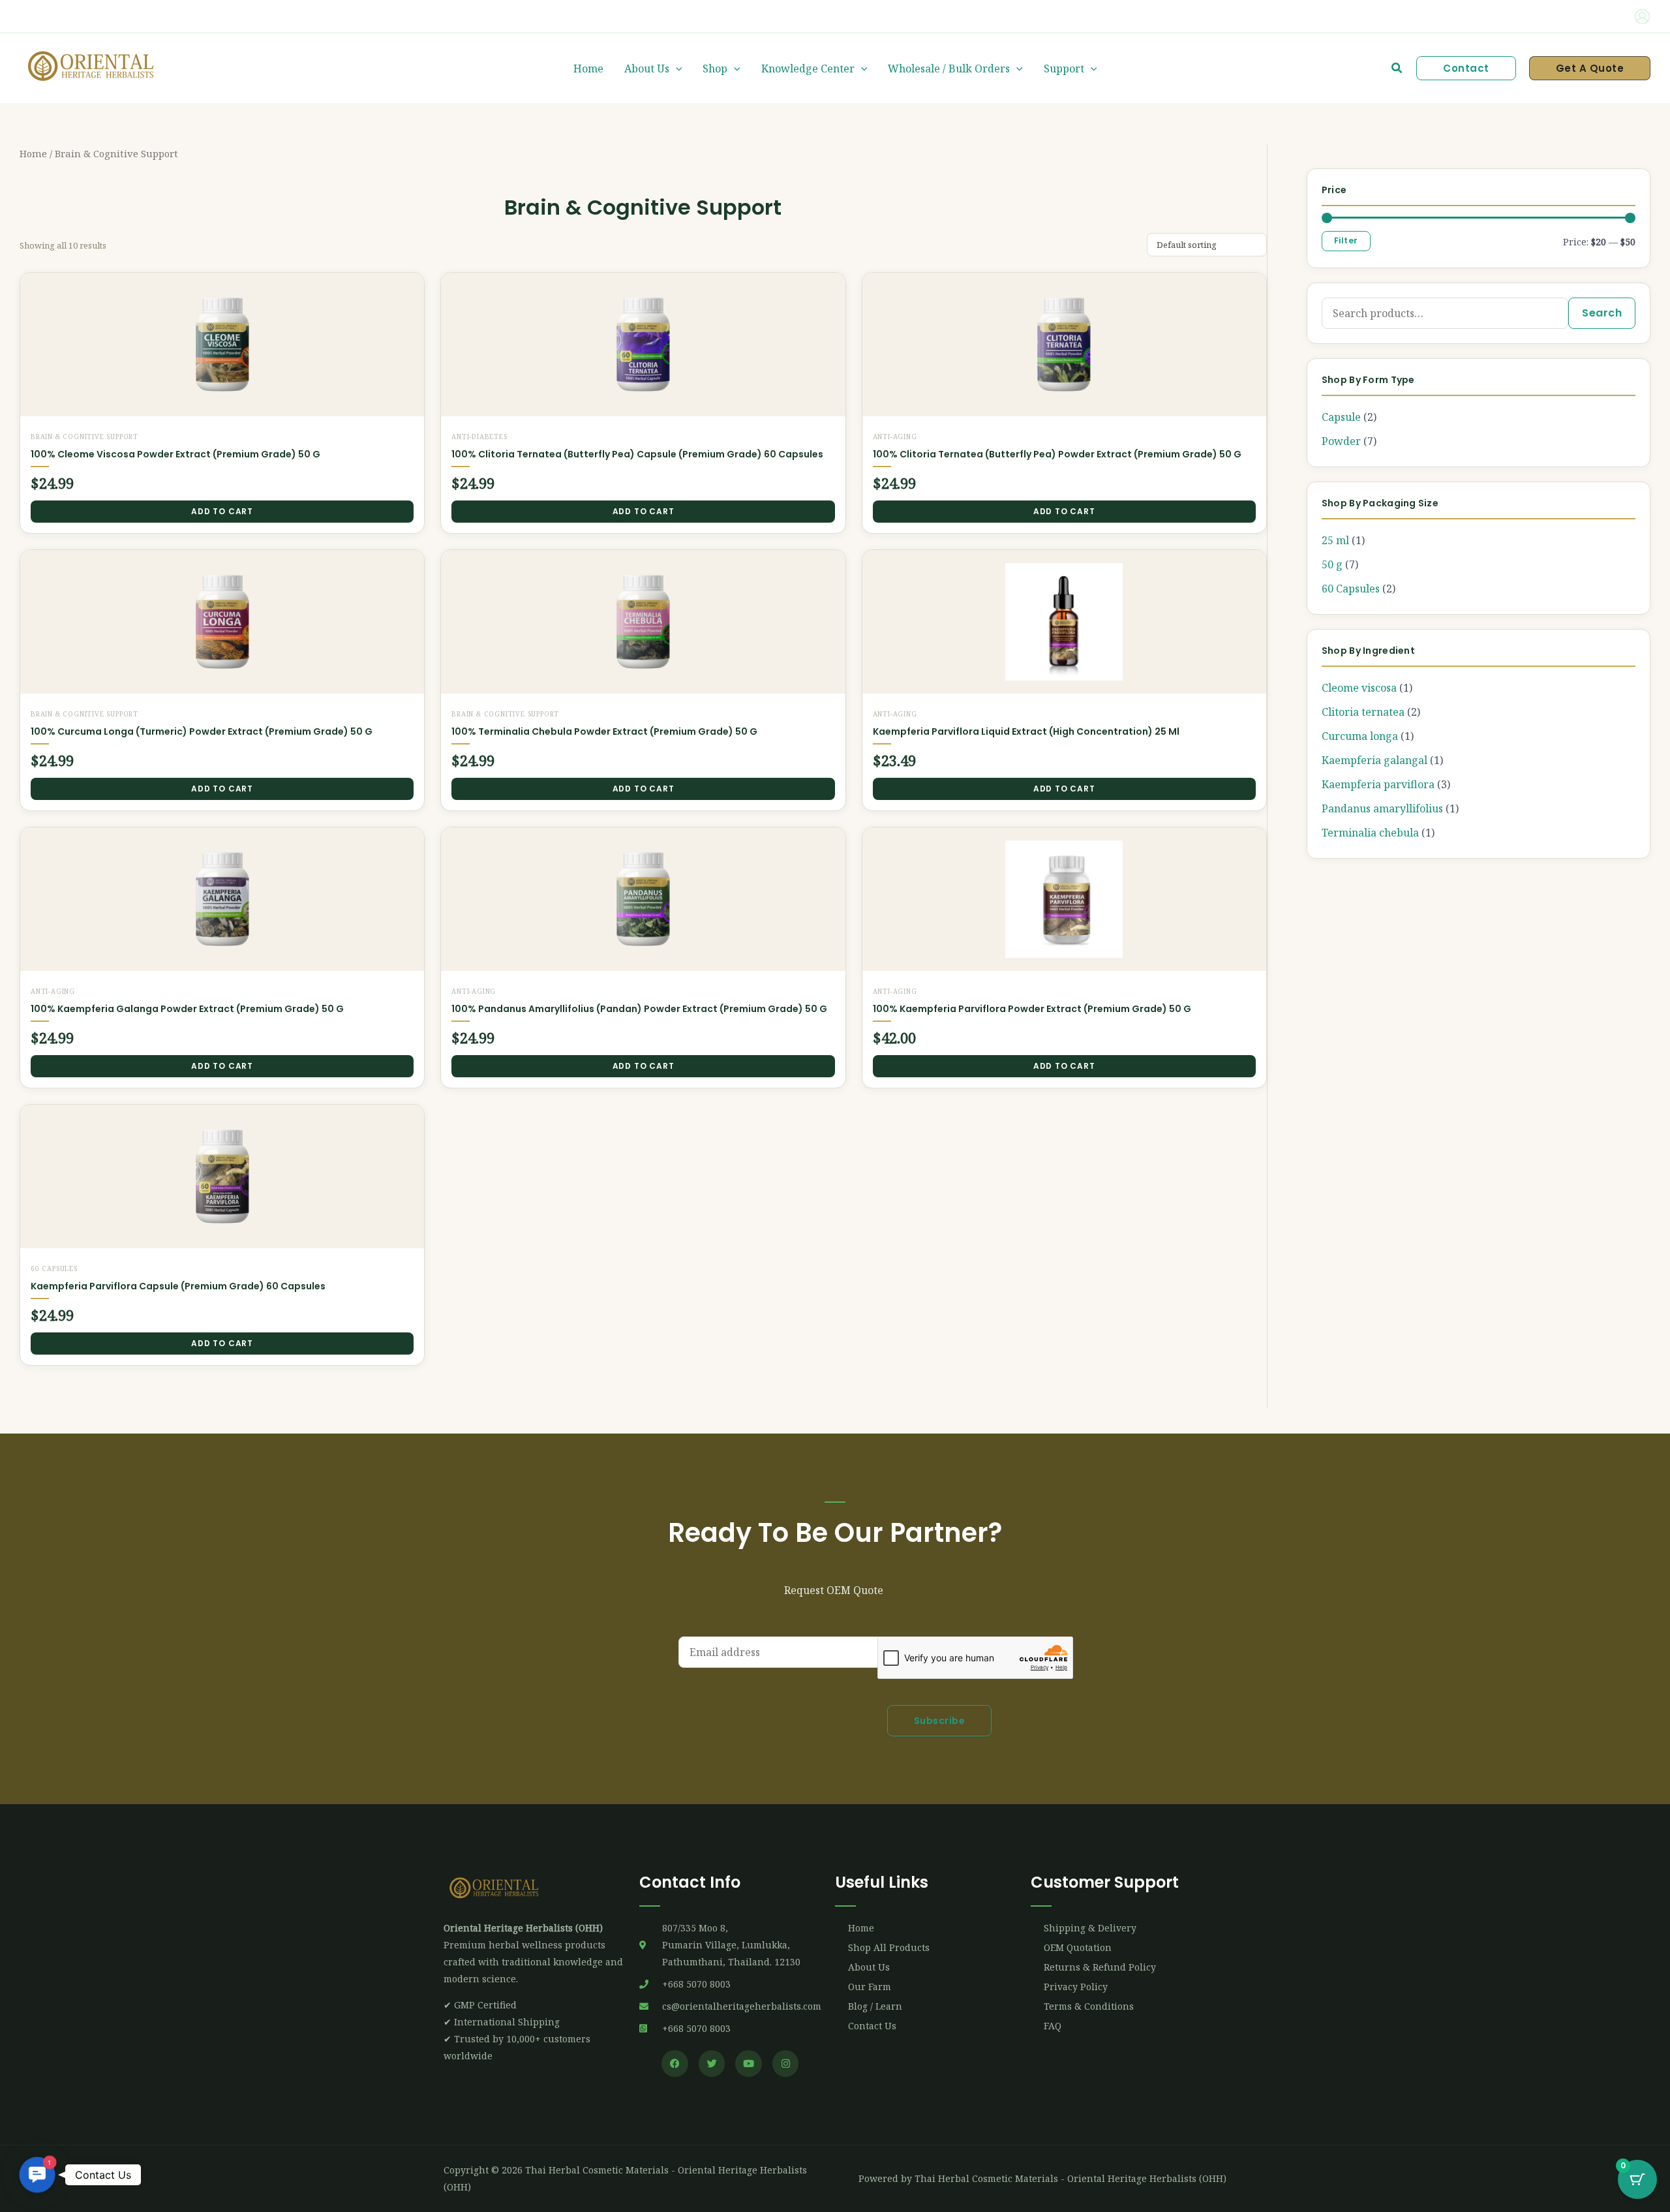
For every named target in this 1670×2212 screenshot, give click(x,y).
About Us (647, 69)
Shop (715, 69)
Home (588, 69)
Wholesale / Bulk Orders (949, 69)
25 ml (1335, 540)
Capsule (1341, 417)
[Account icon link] (1642, 17)
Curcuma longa (1360, 736)
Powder (1341, 441)
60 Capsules (1351, 589)
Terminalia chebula (1370, 833)
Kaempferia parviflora (1378, 784)
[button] (75, 17)
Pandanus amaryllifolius (1382, 808)
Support (1064, 69)
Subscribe (940, 1721)
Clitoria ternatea (1363, 712)
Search (1602, 313)
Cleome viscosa (1359, 688)
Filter (1346, 240)
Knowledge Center (808, 69)
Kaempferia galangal (1374, 760)
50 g (1332, 564)
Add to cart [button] (222, 511)
